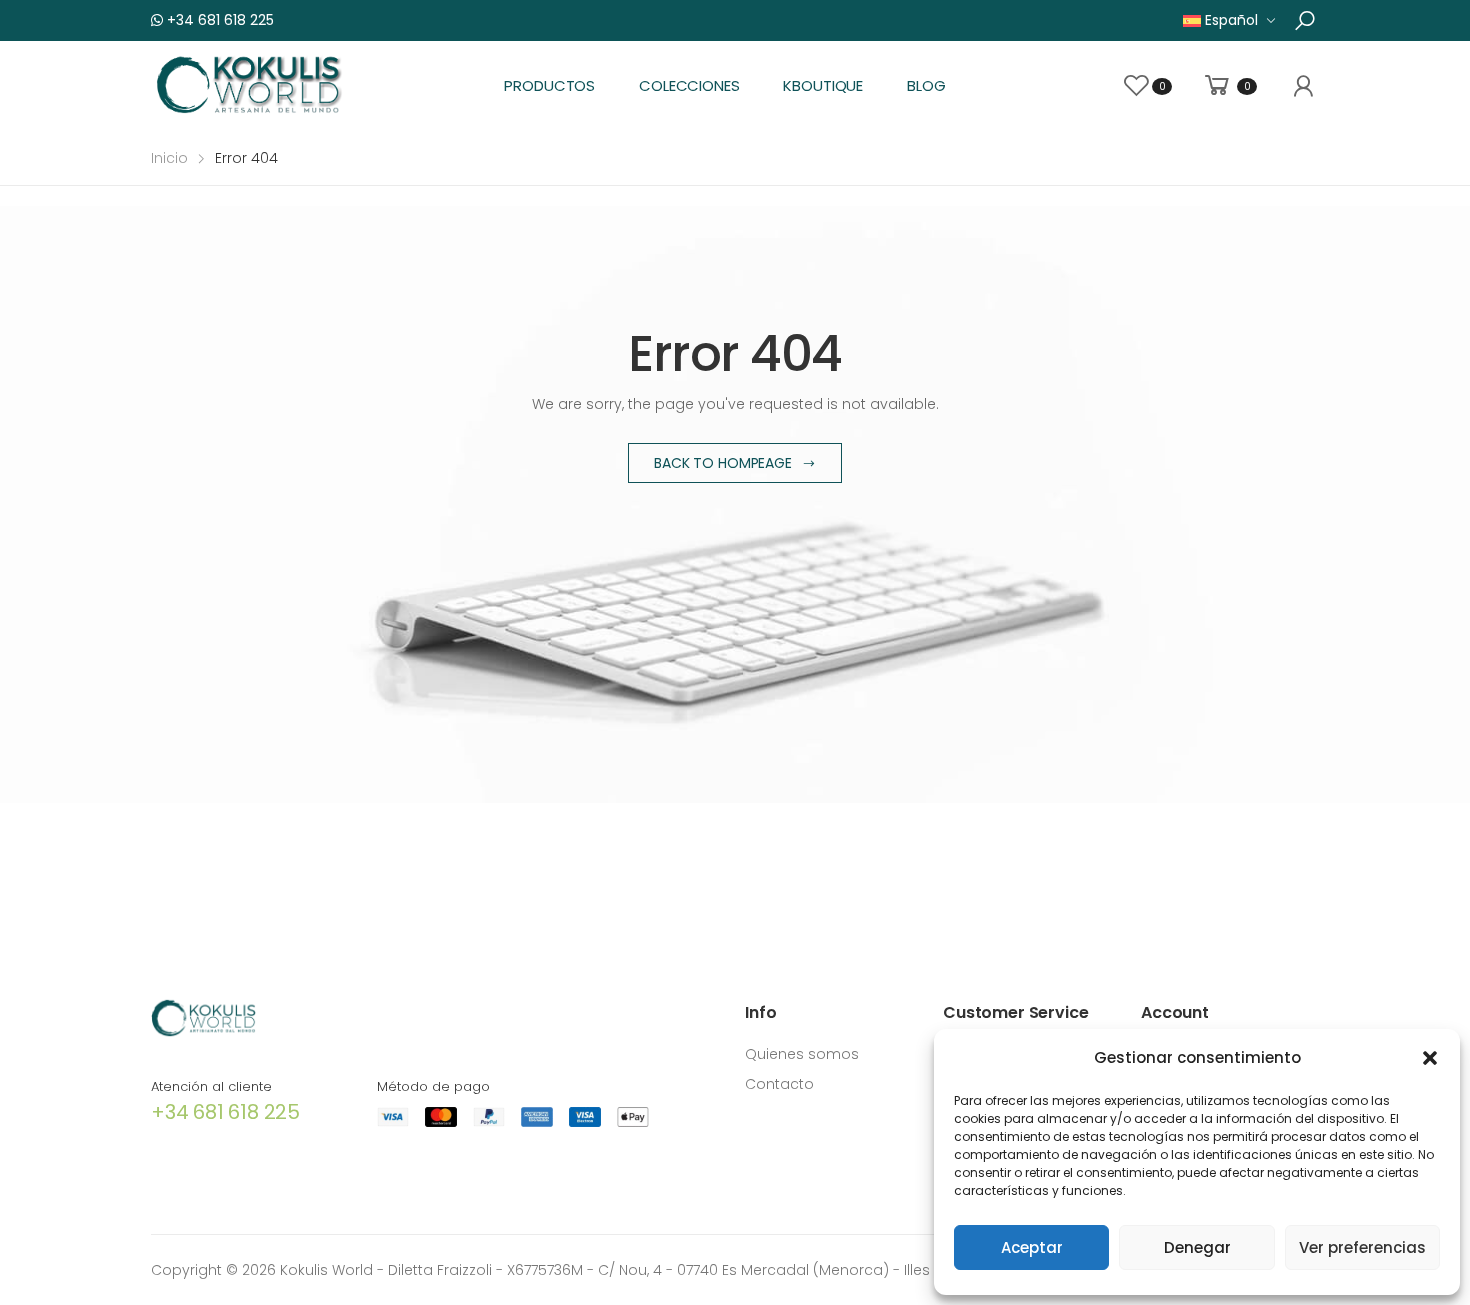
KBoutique (823, 85)
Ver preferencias (1362, 1247)
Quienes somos (802, 1054)
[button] (1430, 1058)
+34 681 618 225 (218, 20)
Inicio (169, 158)
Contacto (779, 1084)
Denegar (1197, 1247)
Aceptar (1032, 1247)
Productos (549, 85)
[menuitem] (1229, 20)
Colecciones (689, 85)
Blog (926, 85)
